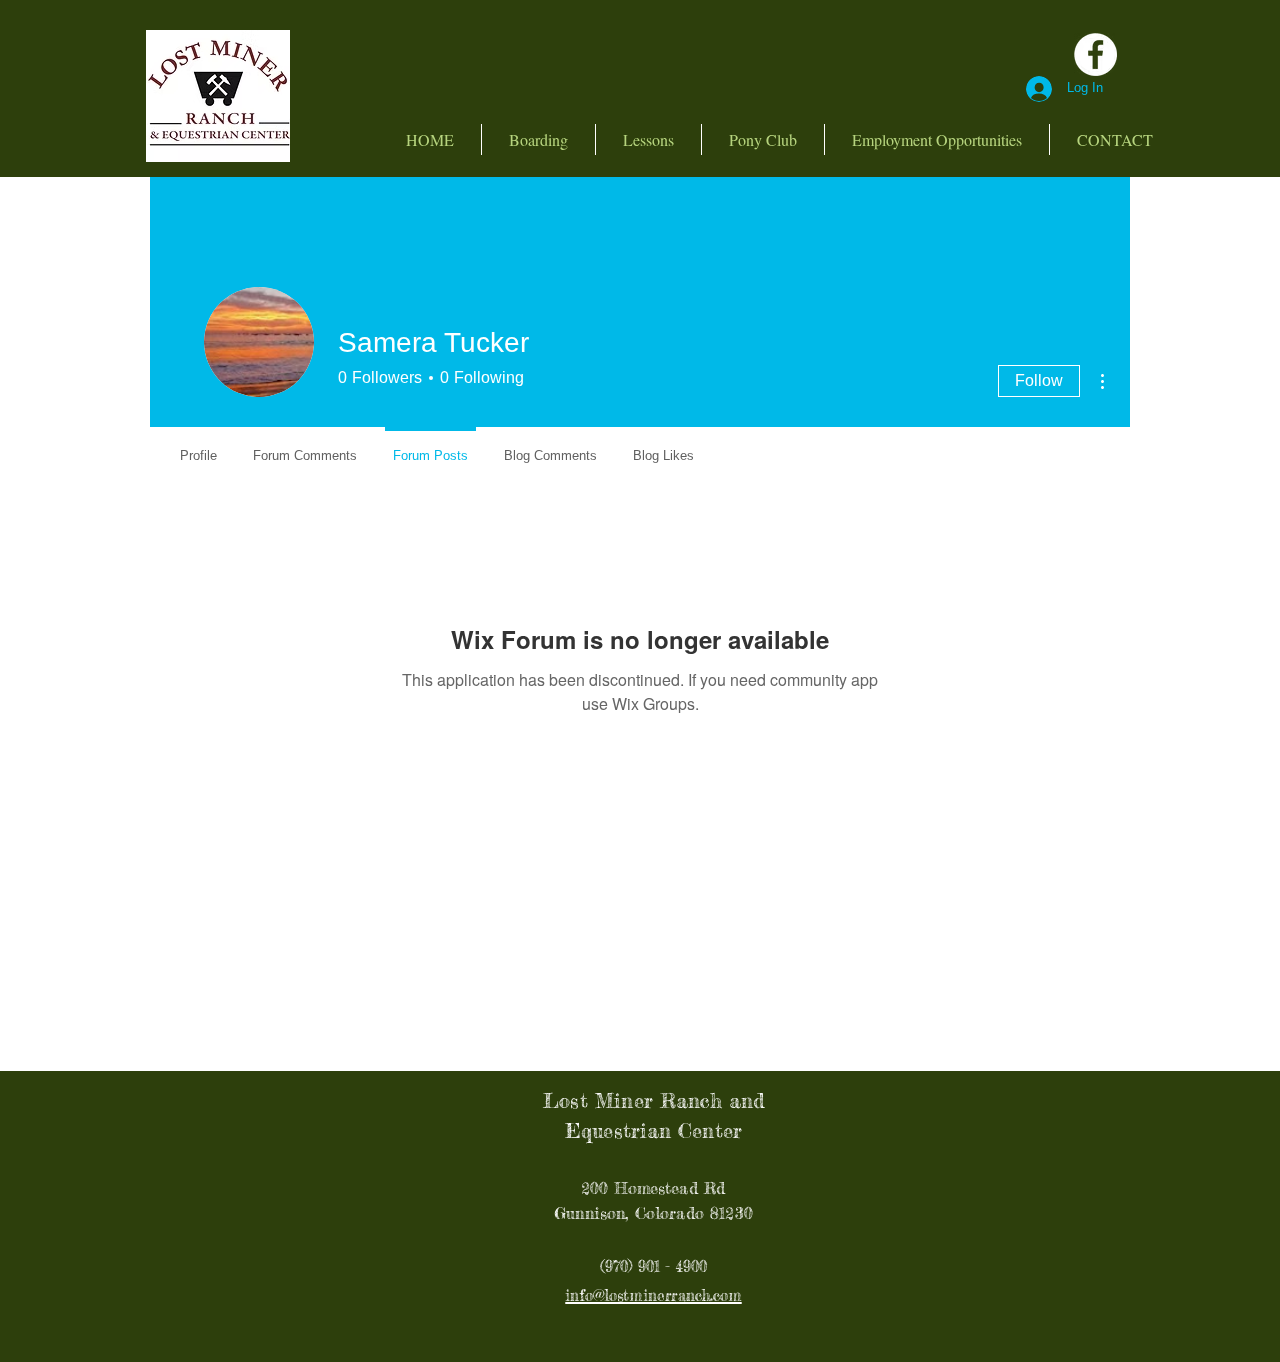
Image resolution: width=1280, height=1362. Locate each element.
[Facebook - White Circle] (1095, 54)
